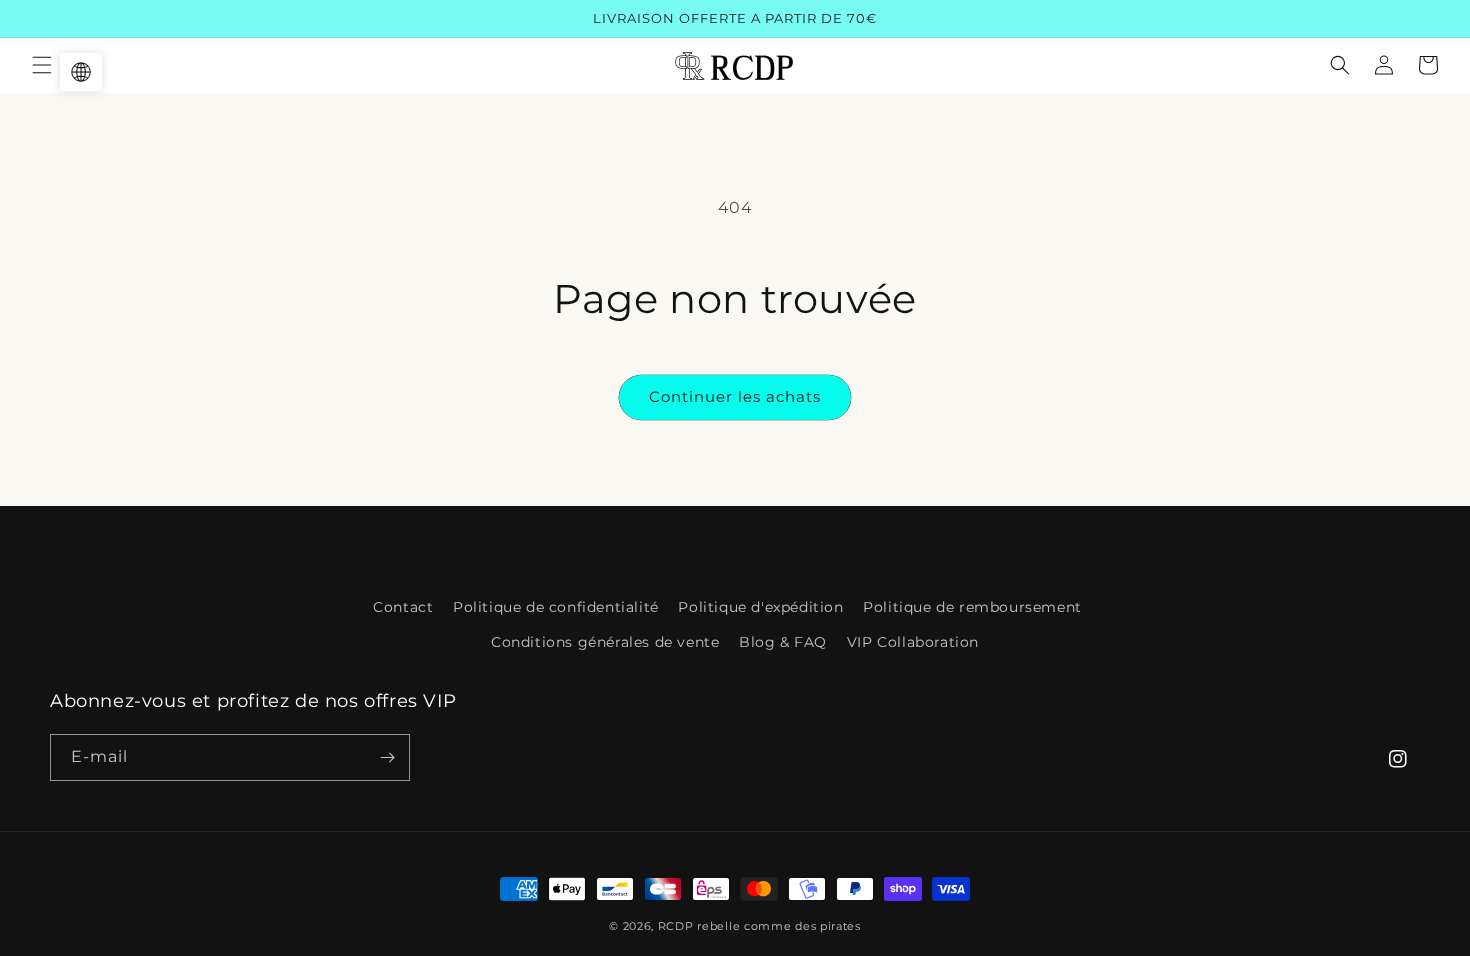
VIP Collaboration (913, 642)
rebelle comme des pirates (779, 926)
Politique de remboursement (972, 607)
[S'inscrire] (387, 757)
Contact (403, 607)
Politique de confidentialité (556, 607)
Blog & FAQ (783, 642)
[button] (42, 65)
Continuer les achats (735, 396)
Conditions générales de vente (605, 642)
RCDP (676, 926)
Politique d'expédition (760, 607)
